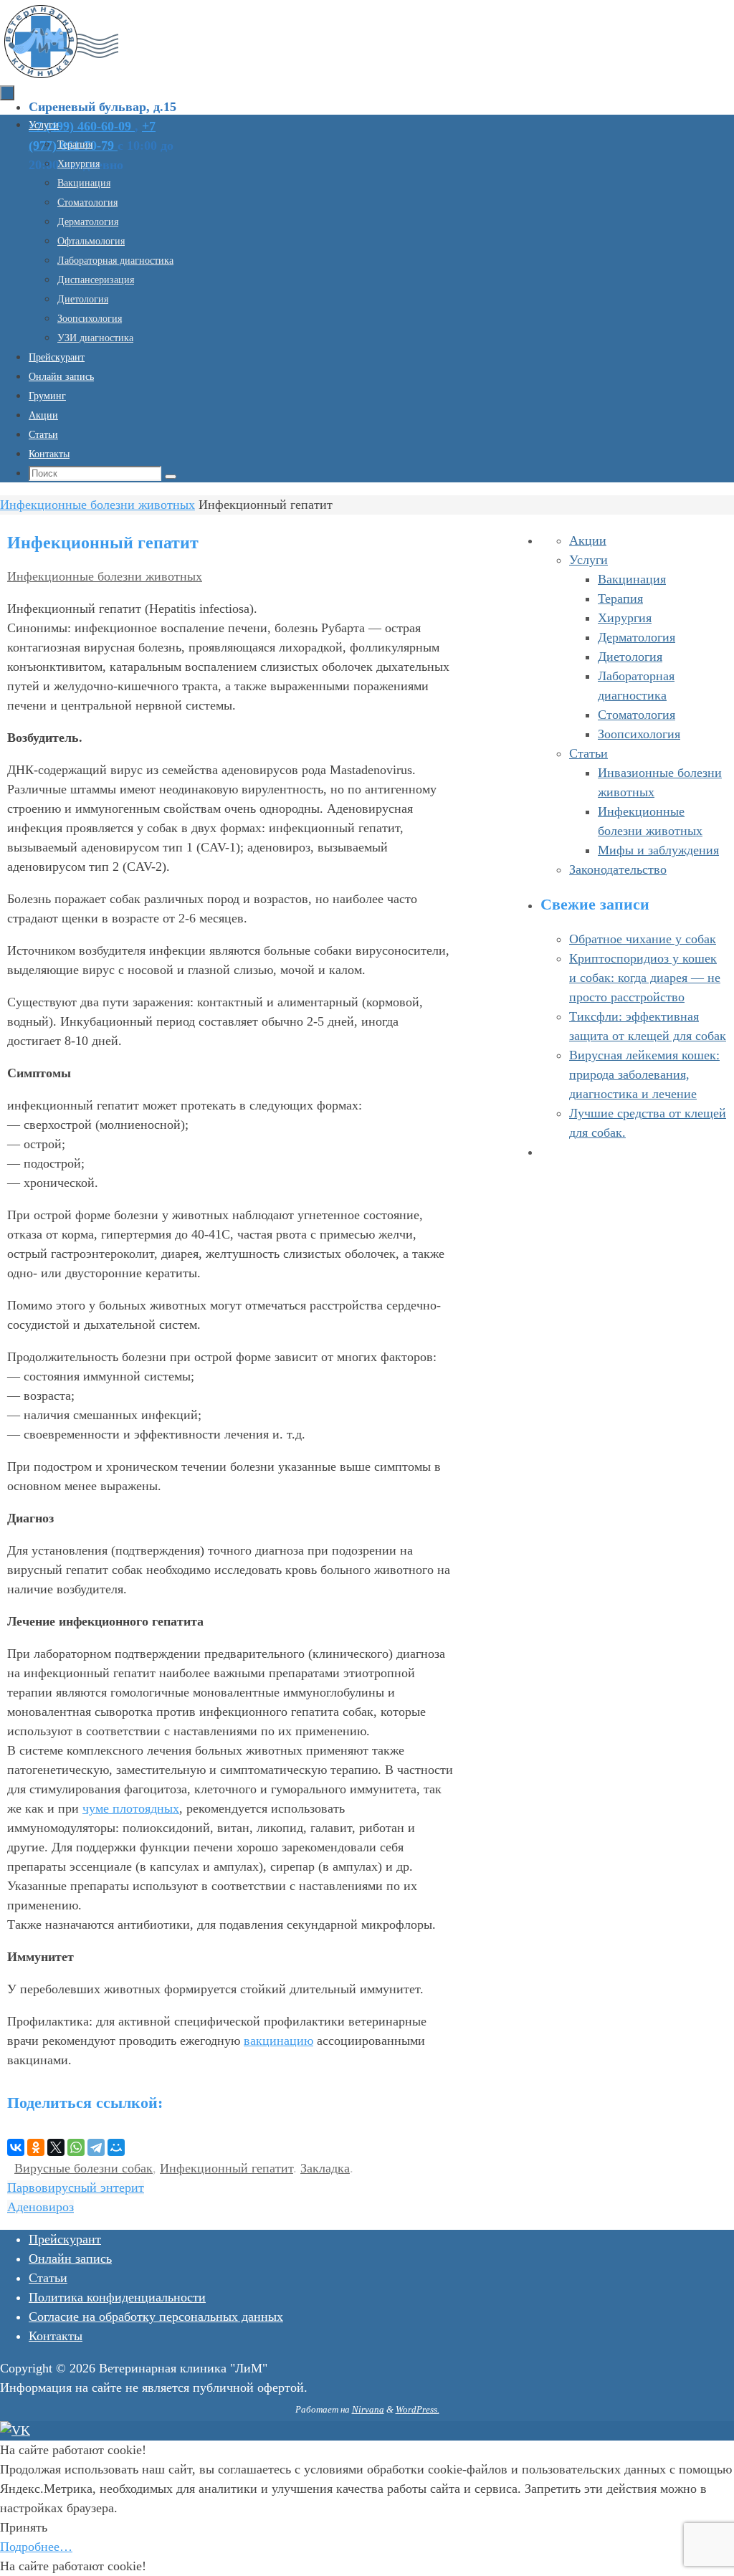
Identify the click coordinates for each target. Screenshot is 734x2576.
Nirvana (368, 2409)
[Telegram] (96, 2147)
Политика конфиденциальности (117, 2297)
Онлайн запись (70, 2258)
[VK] (15, 2430)
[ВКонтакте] (16, 2147)
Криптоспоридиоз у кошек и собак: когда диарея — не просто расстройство (645, 978)
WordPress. (418, 2409)
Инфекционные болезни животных (97, 505)
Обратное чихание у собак (643, 939)
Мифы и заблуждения (658, 850)
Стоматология (637, 715)
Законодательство (618, 869)
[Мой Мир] (116, 2147)
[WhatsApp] (76, 2147)
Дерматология (637, 637)
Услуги (588, 560)
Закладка (325, 2168)
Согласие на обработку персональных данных (156, 2317)
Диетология (630, 657)
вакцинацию (278, 2041)
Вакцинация (632, 579)
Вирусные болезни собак (84, 2168)
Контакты (56, 2336)
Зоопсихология (639, 734)
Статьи (588, 753)
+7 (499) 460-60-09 (82, 126)
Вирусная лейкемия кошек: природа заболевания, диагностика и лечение (644, 1074)
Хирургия (625, 618)
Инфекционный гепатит (227, 2168)
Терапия (620, 598)
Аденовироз (40, 2207)
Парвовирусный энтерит (76, 2188)
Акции (588, 540)
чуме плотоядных (131, 1808)
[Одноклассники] (36, 2147)
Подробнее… (36, 2547)
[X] (56, 2147)
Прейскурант (65, 2239)
